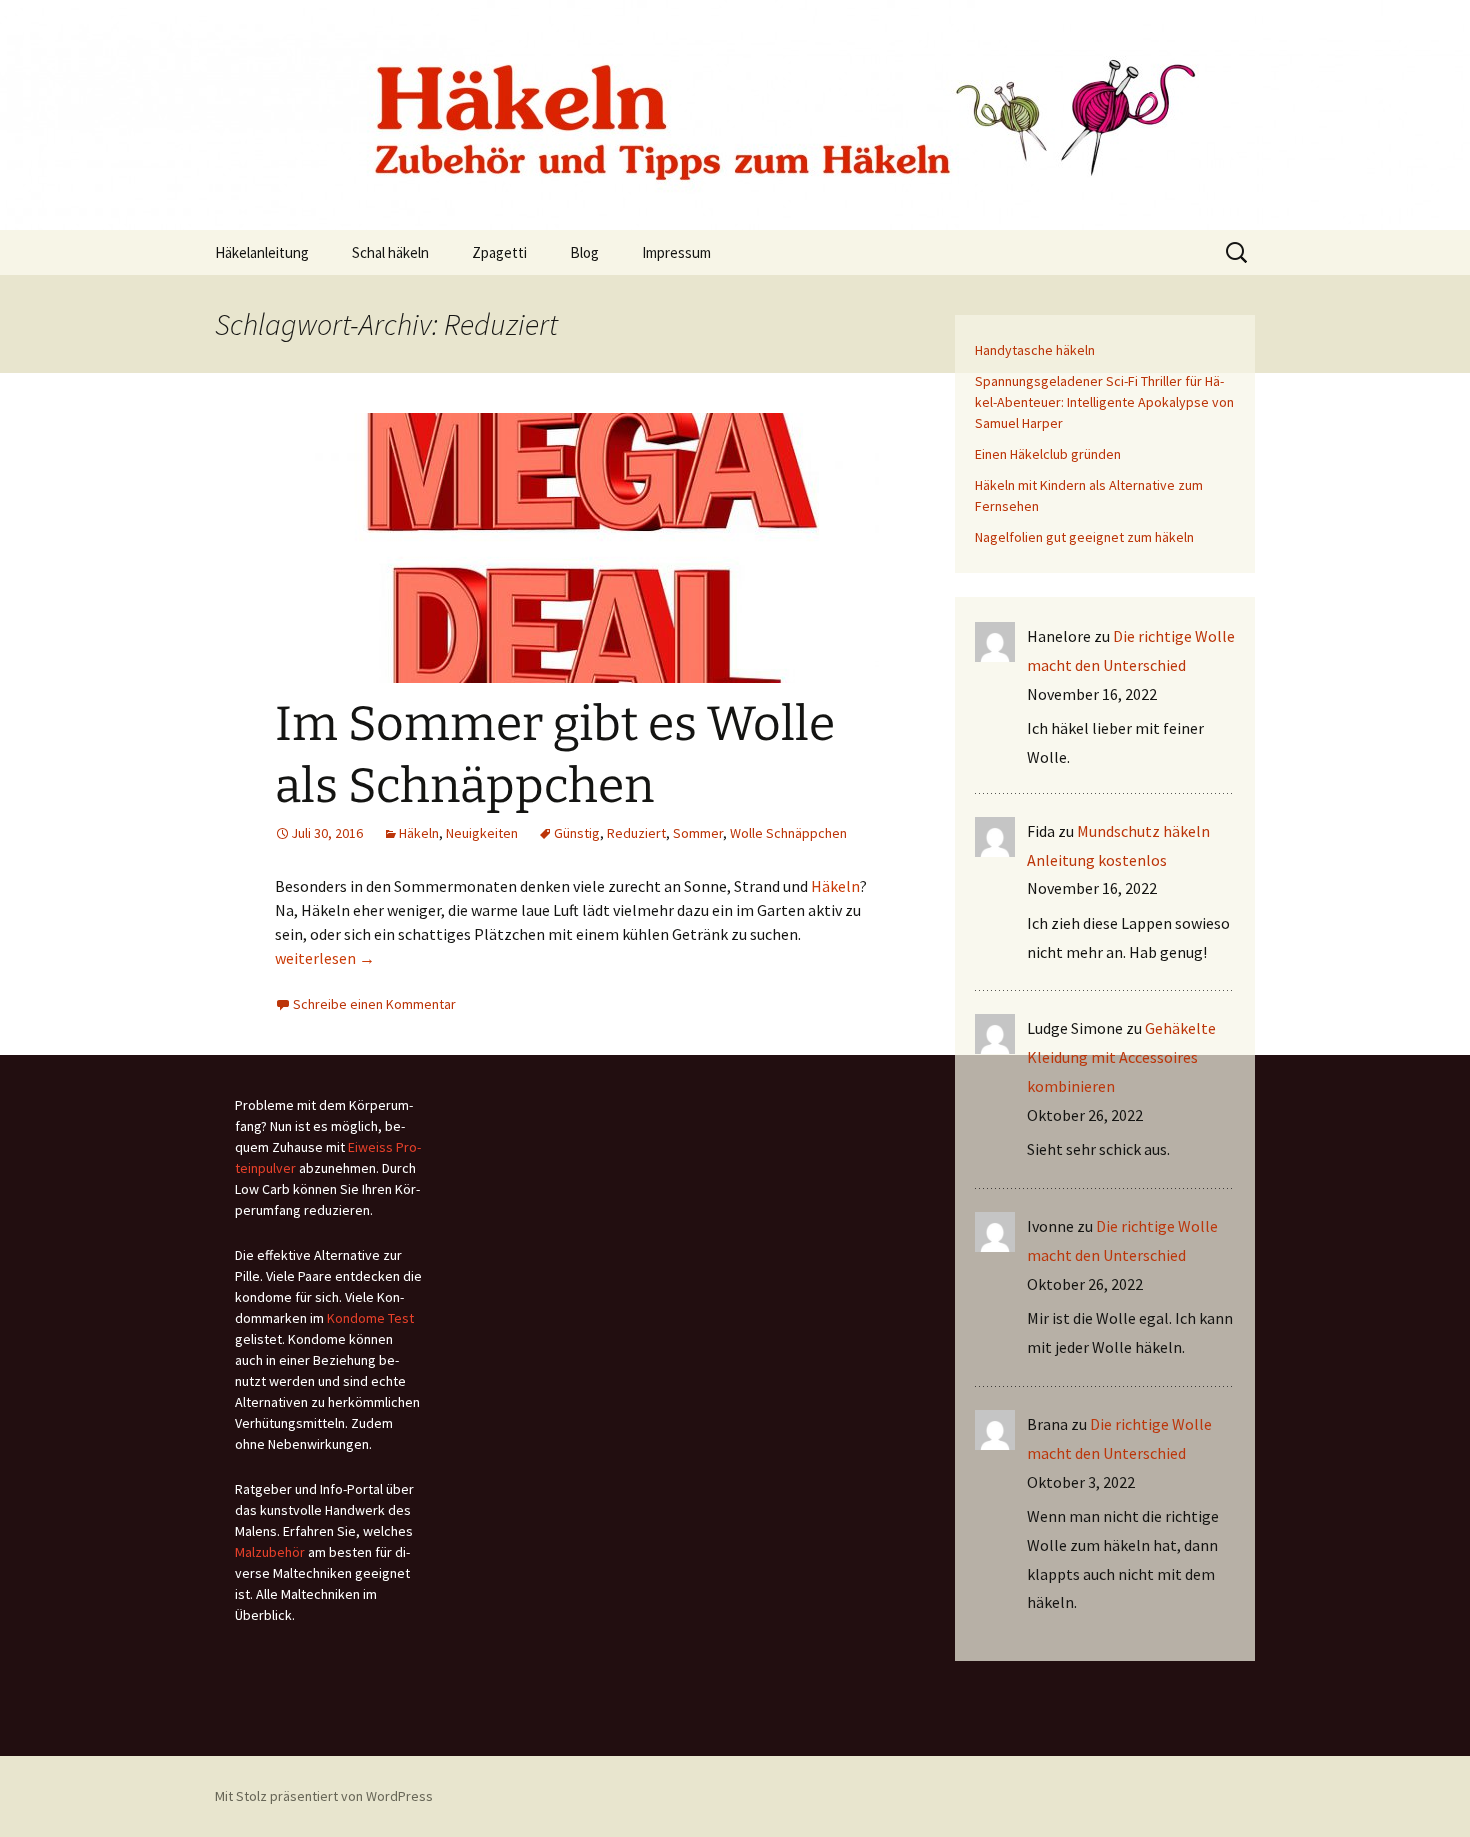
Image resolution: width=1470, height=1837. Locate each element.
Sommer (698, 833)
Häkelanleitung (262, 252)
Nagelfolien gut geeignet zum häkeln (1084, 537)
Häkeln (419, 833)
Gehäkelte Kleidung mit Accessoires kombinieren (1121, 1057)
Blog (584, 252)
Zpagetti (499, 252)
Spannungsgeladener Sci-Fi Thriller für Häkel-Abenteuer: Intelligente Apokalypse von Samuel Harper (1104, 402)
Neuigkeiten (482, 833)
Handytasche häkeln (1035, 350)
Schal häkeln (390, 252)
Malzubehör (270, 1552)
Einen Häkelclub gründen (1048, 454)
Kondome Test (370, 1318)
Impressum (676, 252)
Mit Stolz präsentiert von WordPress (324, 1796)
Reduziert (636, 833)
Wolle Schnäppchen (788, 833)
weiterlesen (325, 958)
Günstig (577, 833)
